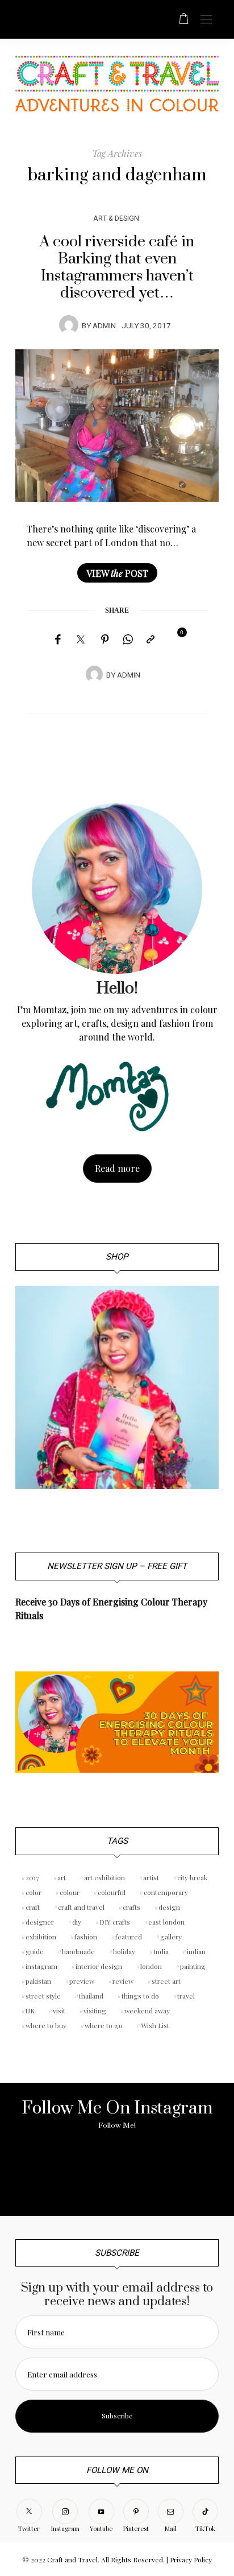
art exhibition (105, 1877)
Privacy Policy (191, 2560)
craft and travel (81, 1907)
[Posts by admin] (69, 325)
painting (193, 1966)
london (151, 1966)
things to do (140, 1996)
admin (104, 326)
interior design (99, 1966)
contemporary (166, 1892)
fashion (86, 1937)
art (62, 1877)
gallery (171, 1937)
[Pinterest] (105, 639)
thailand (91, 1996)
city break (192, 1877)
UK (30, 2011)
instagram (41, 1966)
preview (82, 1981)
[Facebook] (58, 639)
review (123, 1981)
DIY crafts (115, 1922)
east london (166, 1922)
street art (166, 1981)
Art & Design (116, 218)
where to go (104, 2025)
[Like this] (174, 639)
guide (35, 1951)
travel (186, 1996)
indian (196, 1951)
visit (59, 2011)
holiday (124, 1951)
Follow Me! (117, 2125)
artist (151, 1877)
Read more (117, 1168)
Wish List (155, 2025)
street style (43, 1996)
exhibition (41, 1937)
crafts (131, 1907)
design (169, 1907)
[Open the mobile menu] (206, 20)
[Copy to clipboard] (151, 639)
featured (129, 1937)
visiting (95, 2011)
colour (70, 1892)
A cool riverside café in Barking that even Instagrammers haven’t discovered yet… (117, 267)
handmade (78, 1951)
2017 (32, 1877)
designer (40, 1922)
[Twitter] (81, 640)
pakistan (38, 1981)
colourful (112, 1892)
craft (33, 1907)
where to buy (46, 2025)
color (34, 1892)
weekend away (147, 2011)
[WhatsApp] (128, 639)
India (161, 1951)
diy (77, 1922)
